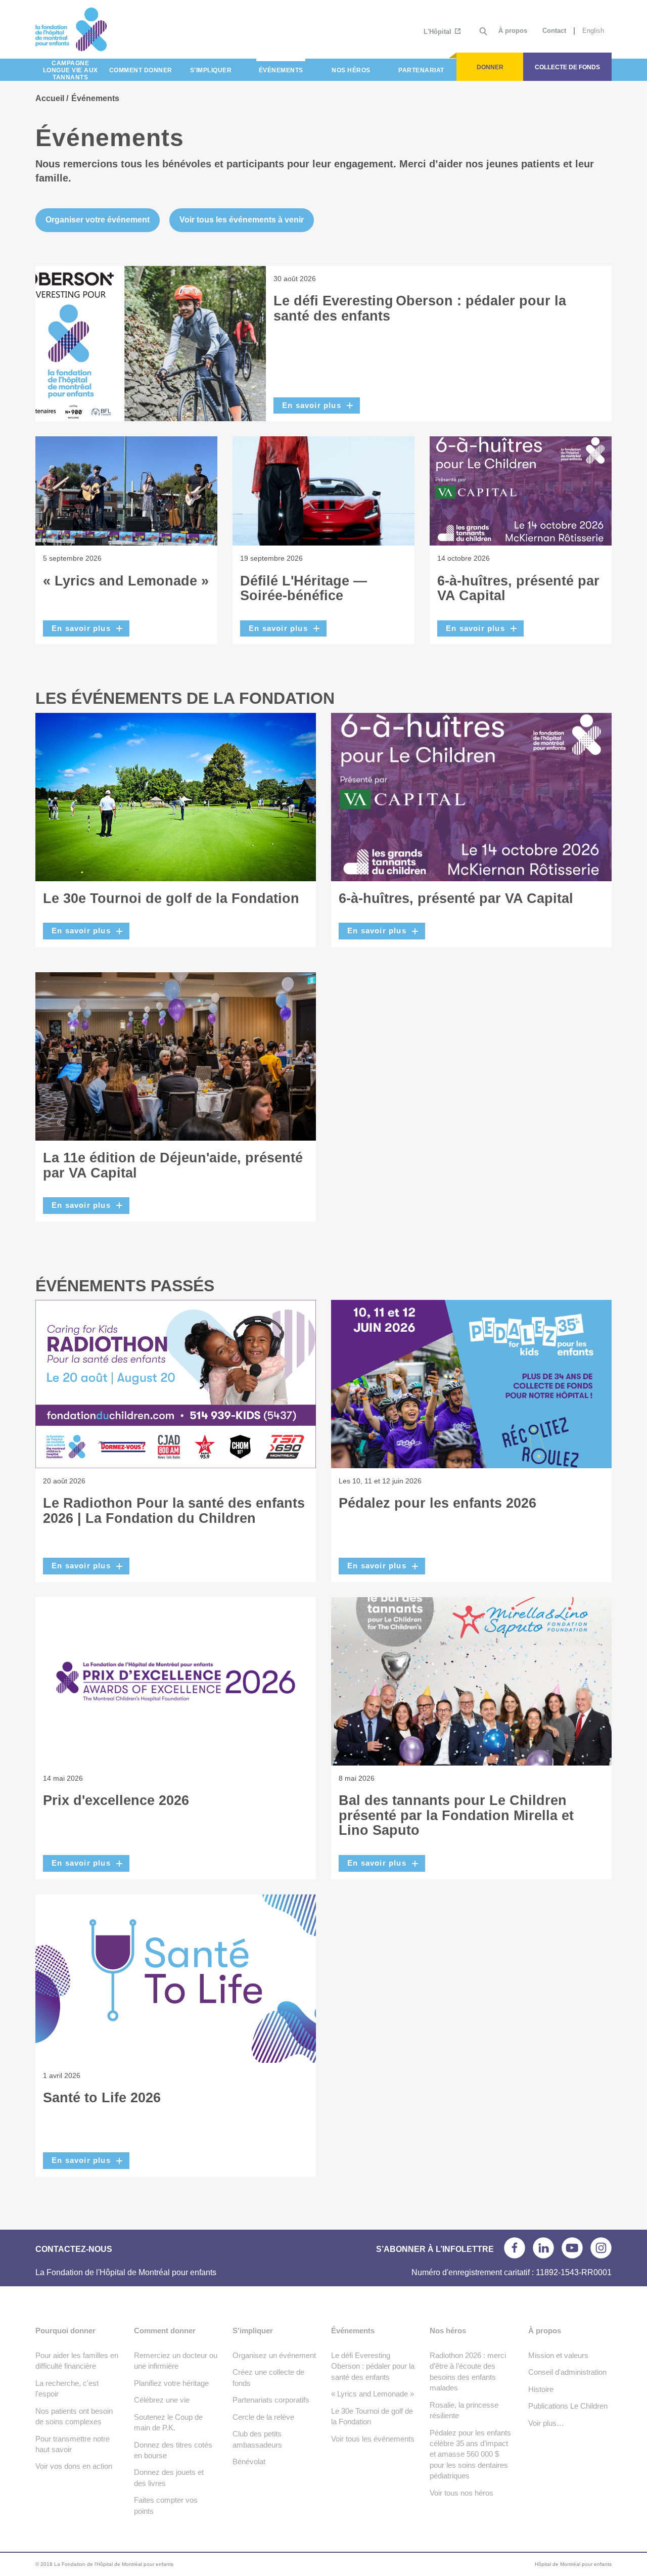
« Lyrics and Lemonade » (126, 581)
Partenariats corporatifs (271, 2400)
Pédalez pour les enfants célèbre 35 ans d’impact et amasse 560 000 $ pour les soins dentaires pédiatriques (470, 2454)
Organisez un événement (274, 2355)
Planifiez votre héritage (171, 2383)
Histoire (541, 2389)
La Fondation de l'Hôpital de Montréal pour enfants (107, 29)
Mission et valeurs (558, 2355)
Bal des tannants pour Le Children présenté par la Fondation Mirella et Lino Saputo (456, 1815)
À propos (513, 31)
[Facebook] (515, 2248)
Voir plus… (546, 2423)
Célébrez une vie (162, 2400)
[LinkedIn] (543, 2248)
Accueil (50, 98)
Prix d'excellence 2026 (116, 1800)
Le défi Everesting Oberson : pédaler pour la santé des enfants (420, 308)
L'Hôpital (438, 32)
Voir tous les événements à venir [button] (242, 220)
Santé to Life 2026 (102, 2098)
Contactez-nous (74, 2249)
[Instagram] (601, 2248)
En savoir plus (312, 405)
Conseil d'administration (567, 2372)
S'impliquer (253, 2331)
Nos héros (448, 2331)
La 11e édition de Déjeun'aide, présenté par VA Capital (173, 1165)
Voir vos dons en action (74, 2466)
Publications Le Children (568, 2406)
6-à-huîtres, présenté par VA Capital (518, 589)
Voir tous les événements (373, 2439)
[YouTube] (572, 2248)
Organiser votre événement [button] (98, 220)
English (593, 31)
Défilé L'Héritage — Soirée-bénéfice (304, 589)
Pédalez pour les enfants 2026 (437, 1503)
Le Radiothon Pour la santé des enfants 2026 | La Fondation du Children (174, 1511)
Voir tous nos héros (461, 2493)
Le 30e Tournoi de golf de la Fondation (171, 898)
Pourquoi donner (65, 2331)
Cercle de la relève (263, 2417)
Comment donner (165, 2331)
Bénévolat (249, 2461)
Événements (353, 2331)
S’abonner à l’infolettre (435, 2249)
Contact (554, 31)
